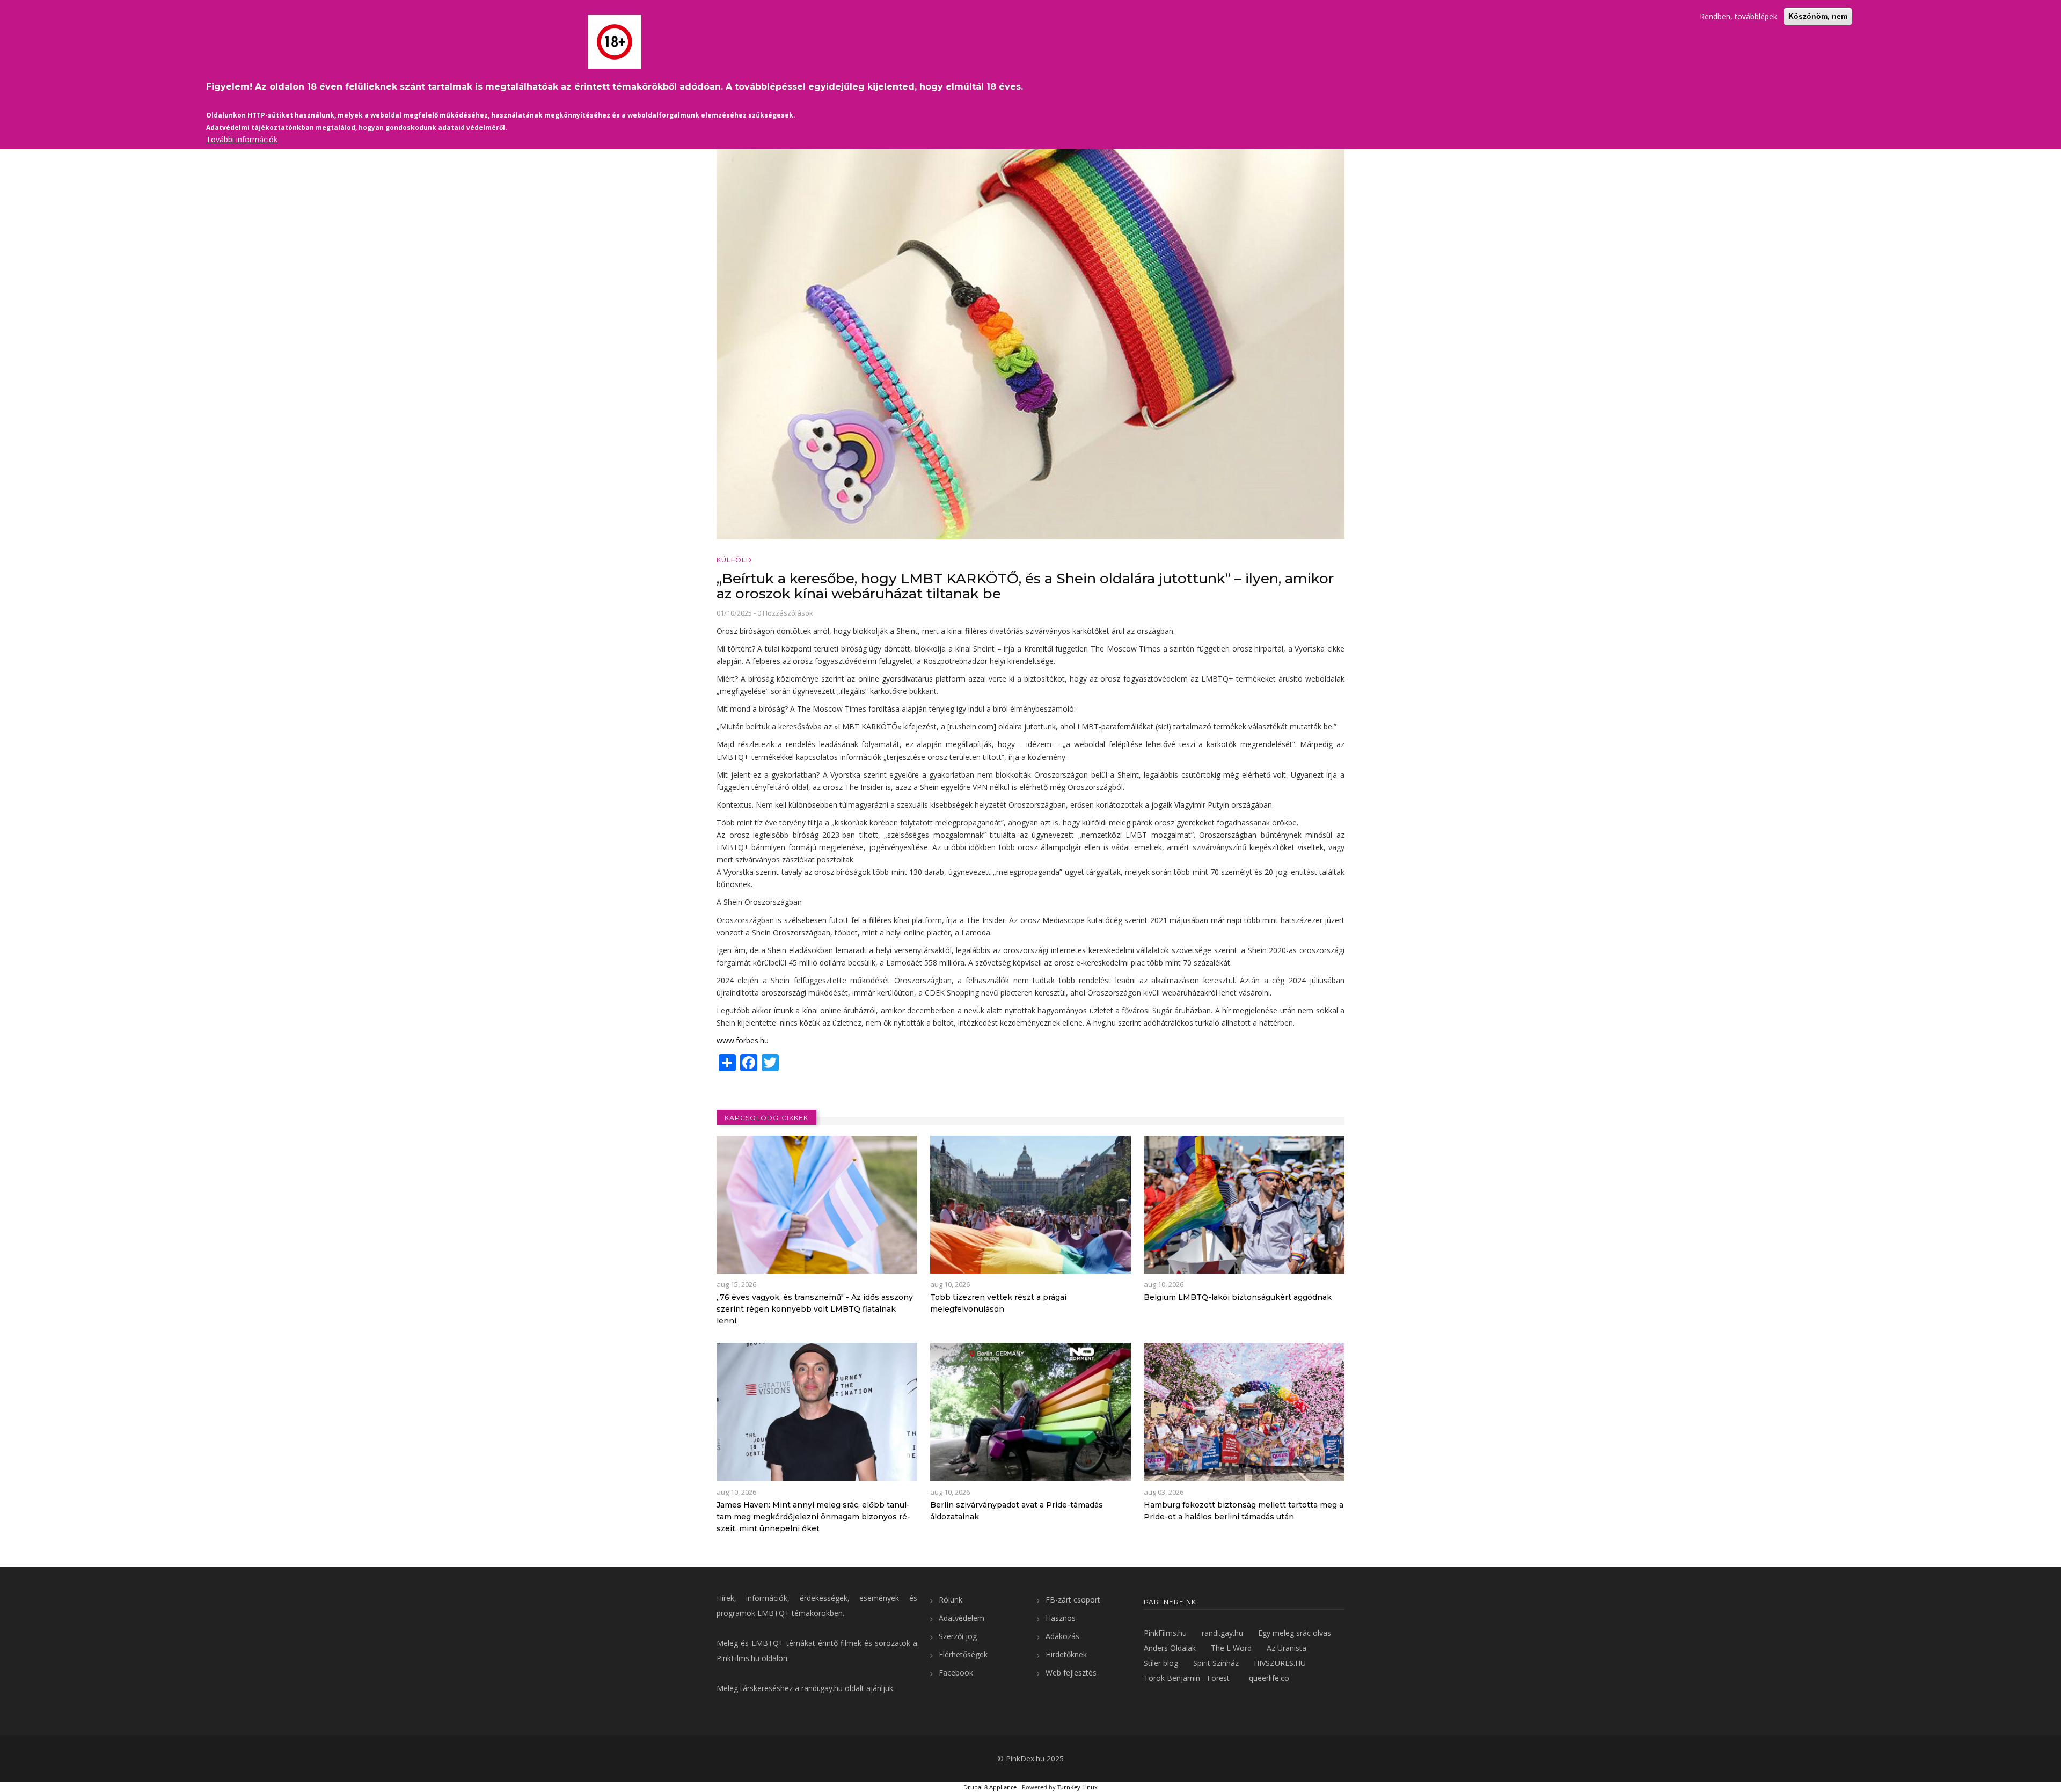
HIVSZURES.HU (1280, 1663)
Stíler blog (1161, 1663)
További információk (242, 139)
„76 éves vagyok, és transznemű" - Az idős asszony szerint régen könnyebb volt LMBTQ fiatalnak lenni (815, 1309)
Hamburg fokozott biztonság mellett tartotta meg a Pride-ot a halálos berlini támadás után (1244, 1511)
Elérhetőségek (963, 1654)
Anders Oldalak (1170, 1648)
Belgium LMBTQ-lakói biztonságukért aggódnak (1238, 1297)
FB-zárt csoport (1073, 1600)
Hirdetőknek (1066, 1654)
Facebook (956, 1673)
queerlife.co (1269, 1678)
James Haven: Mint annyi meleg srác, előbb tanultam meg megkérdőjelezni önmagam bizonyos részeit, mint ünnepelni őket (813, 1517)
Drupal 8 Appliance (990, 1787)
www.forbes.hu (743, 1040)
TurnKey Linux (1077, 1787)
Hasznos (1061, 1618)
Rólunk (951, 1600)
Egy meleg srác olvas (1295, 1633)
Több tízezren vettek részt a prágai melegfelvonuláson (998, 1303)
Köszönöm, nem (1818, 16)
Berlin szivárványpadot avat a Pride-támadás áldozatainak (1017, 1511)
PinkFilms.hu (738, 1658)
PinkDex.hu (1025, 1758)
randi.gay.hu (822, 1688)
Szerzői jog (958, 1636)
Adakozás (1062, 1636)
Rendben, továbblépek (1738, 16)
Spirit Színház (1216, 1663)
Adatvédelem (962, 1618)
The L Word (1231, 1648)
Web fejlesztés (1071, 1673)
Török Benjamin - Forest (1187, 1678)
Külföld (734, 560)
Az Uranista (1287, 1648)
